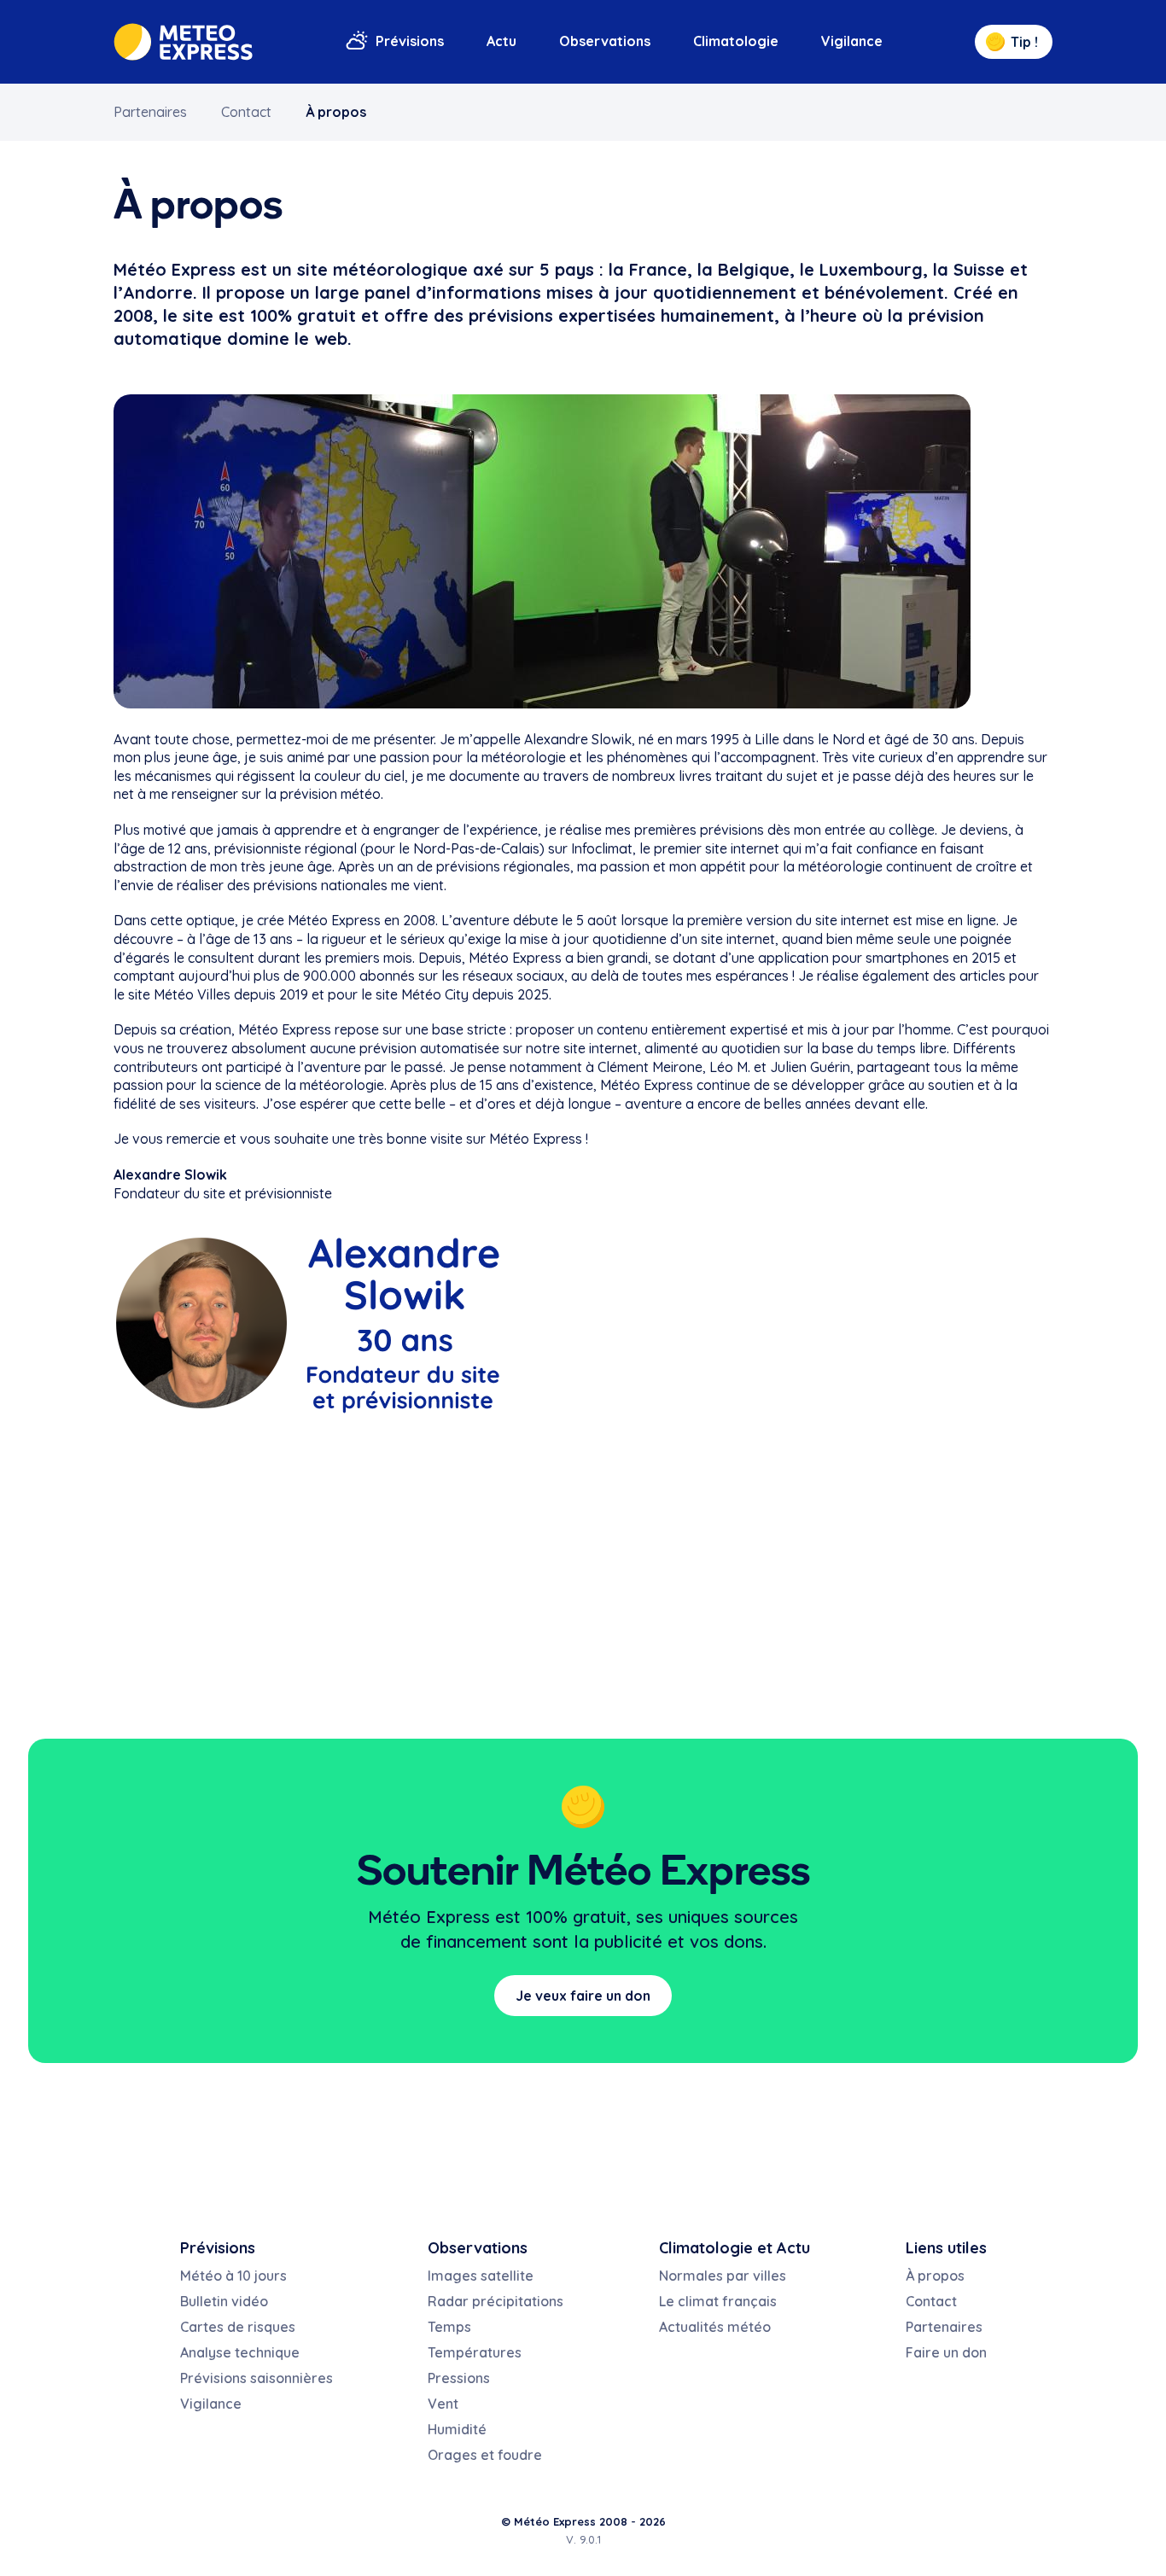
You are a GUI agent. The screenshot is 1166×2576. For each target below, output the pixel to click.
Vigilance (852, 41)
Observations (605, 41)
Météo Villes (192, 994)
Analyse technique (240, 2352)
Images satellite (481, 2276)
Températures (475, 2352)
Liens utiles (946, 2248)
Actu (501, 41)
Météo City (435, 994)
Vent (443, 2404)
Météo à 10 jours (233, 2276)
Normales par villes (723, 2276)
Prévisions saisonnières (257, 2378)
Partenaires (150, 112)
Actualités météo (715, 2327)
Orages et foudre (485, 2455)
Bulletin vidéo (224, 2301)
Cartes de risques (238, 2327)
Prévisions (410, 41)
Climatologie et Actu (735, 2248)
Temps (449, 2327)
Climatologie (736, 41)
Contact (246, 112)
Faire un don (946, 2352)
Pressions (459, 2378)
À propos (336, 112)
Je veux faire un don (583, 1996)
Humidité (457, 2429)
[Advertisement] (583, 1576)
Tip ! (1024, 42)
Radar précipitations (496, 2301)
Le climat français (718, 2301)
